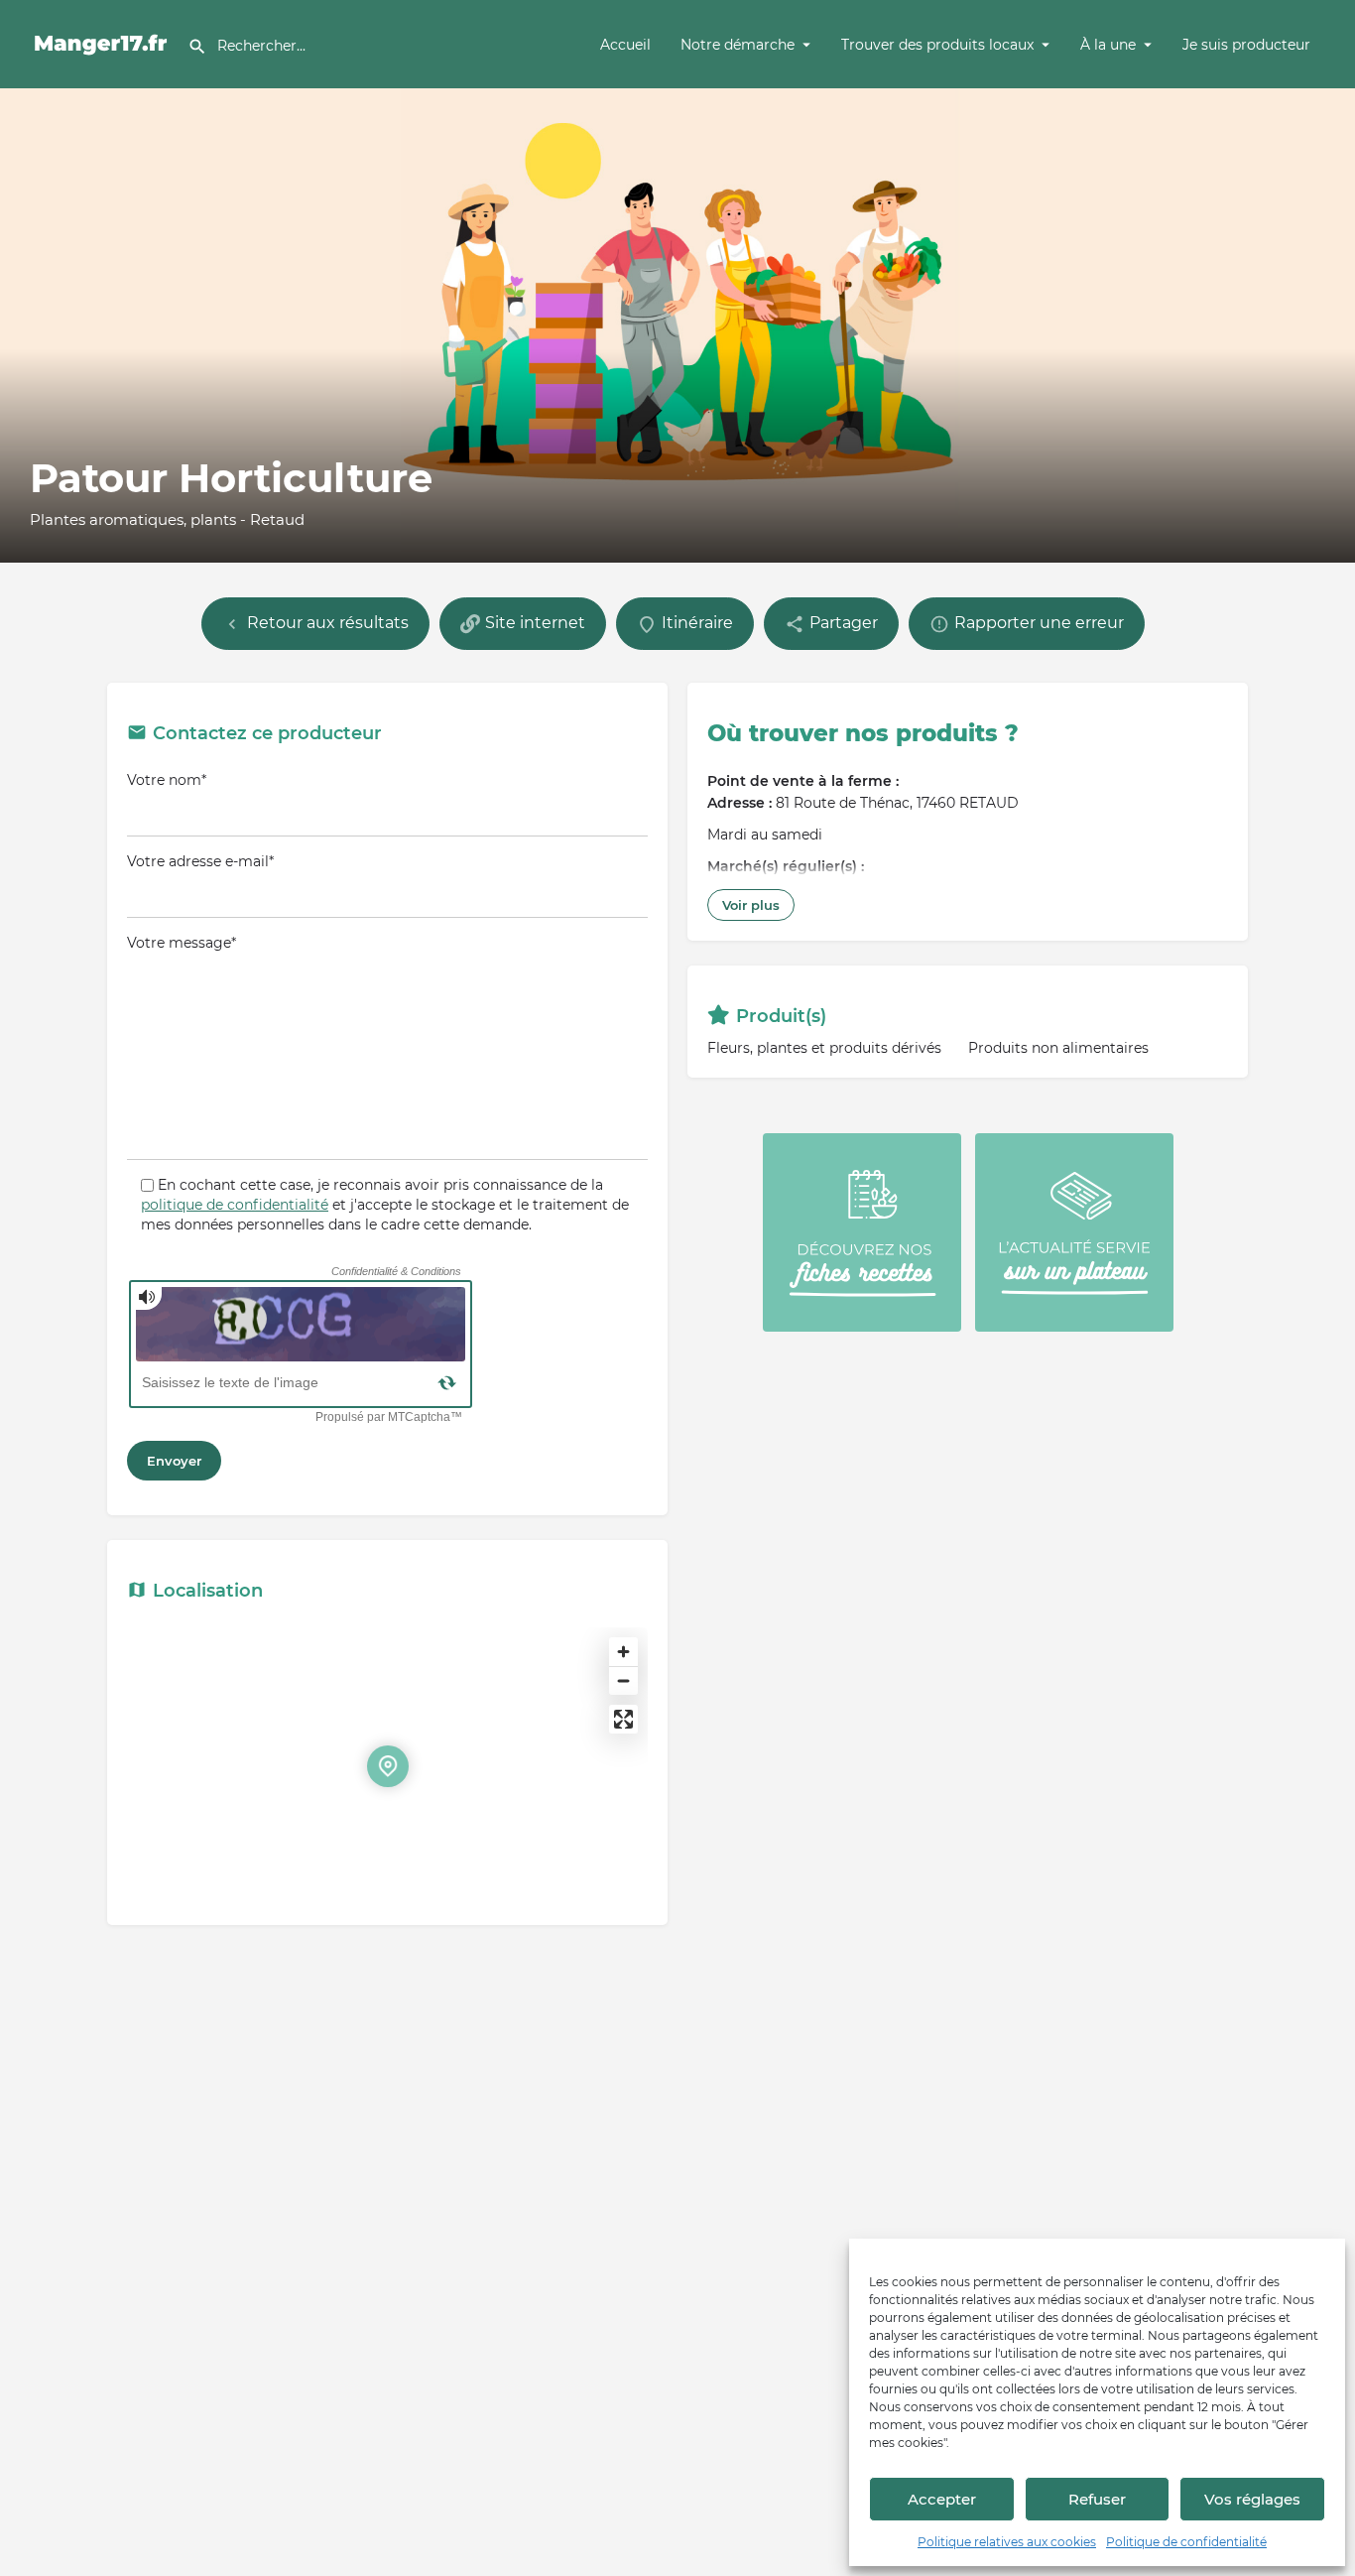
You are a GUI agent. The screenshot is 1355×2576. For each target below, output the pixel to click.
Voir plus (751, 905)
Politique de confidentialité (1186, 2542)
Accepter (942, 2499)
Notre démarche (738, 45)
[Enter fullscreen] (623, 1719)
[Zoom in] (623, 1652)
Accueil (625, 45)
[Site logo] (104, 43)
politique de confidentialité (235, 1205)
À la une (1108, 45)
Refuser (1097, 2499)
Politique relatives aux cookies (1007, 2542)
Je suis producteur (1246, 45)
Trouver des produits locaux (937, 45)
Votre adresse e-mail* (200, 861)
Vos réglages (1252, 2499)
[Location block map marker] (388, 1766)
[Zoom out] (623, 1680)
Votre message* (182, 943)
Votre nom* (167, 780)
